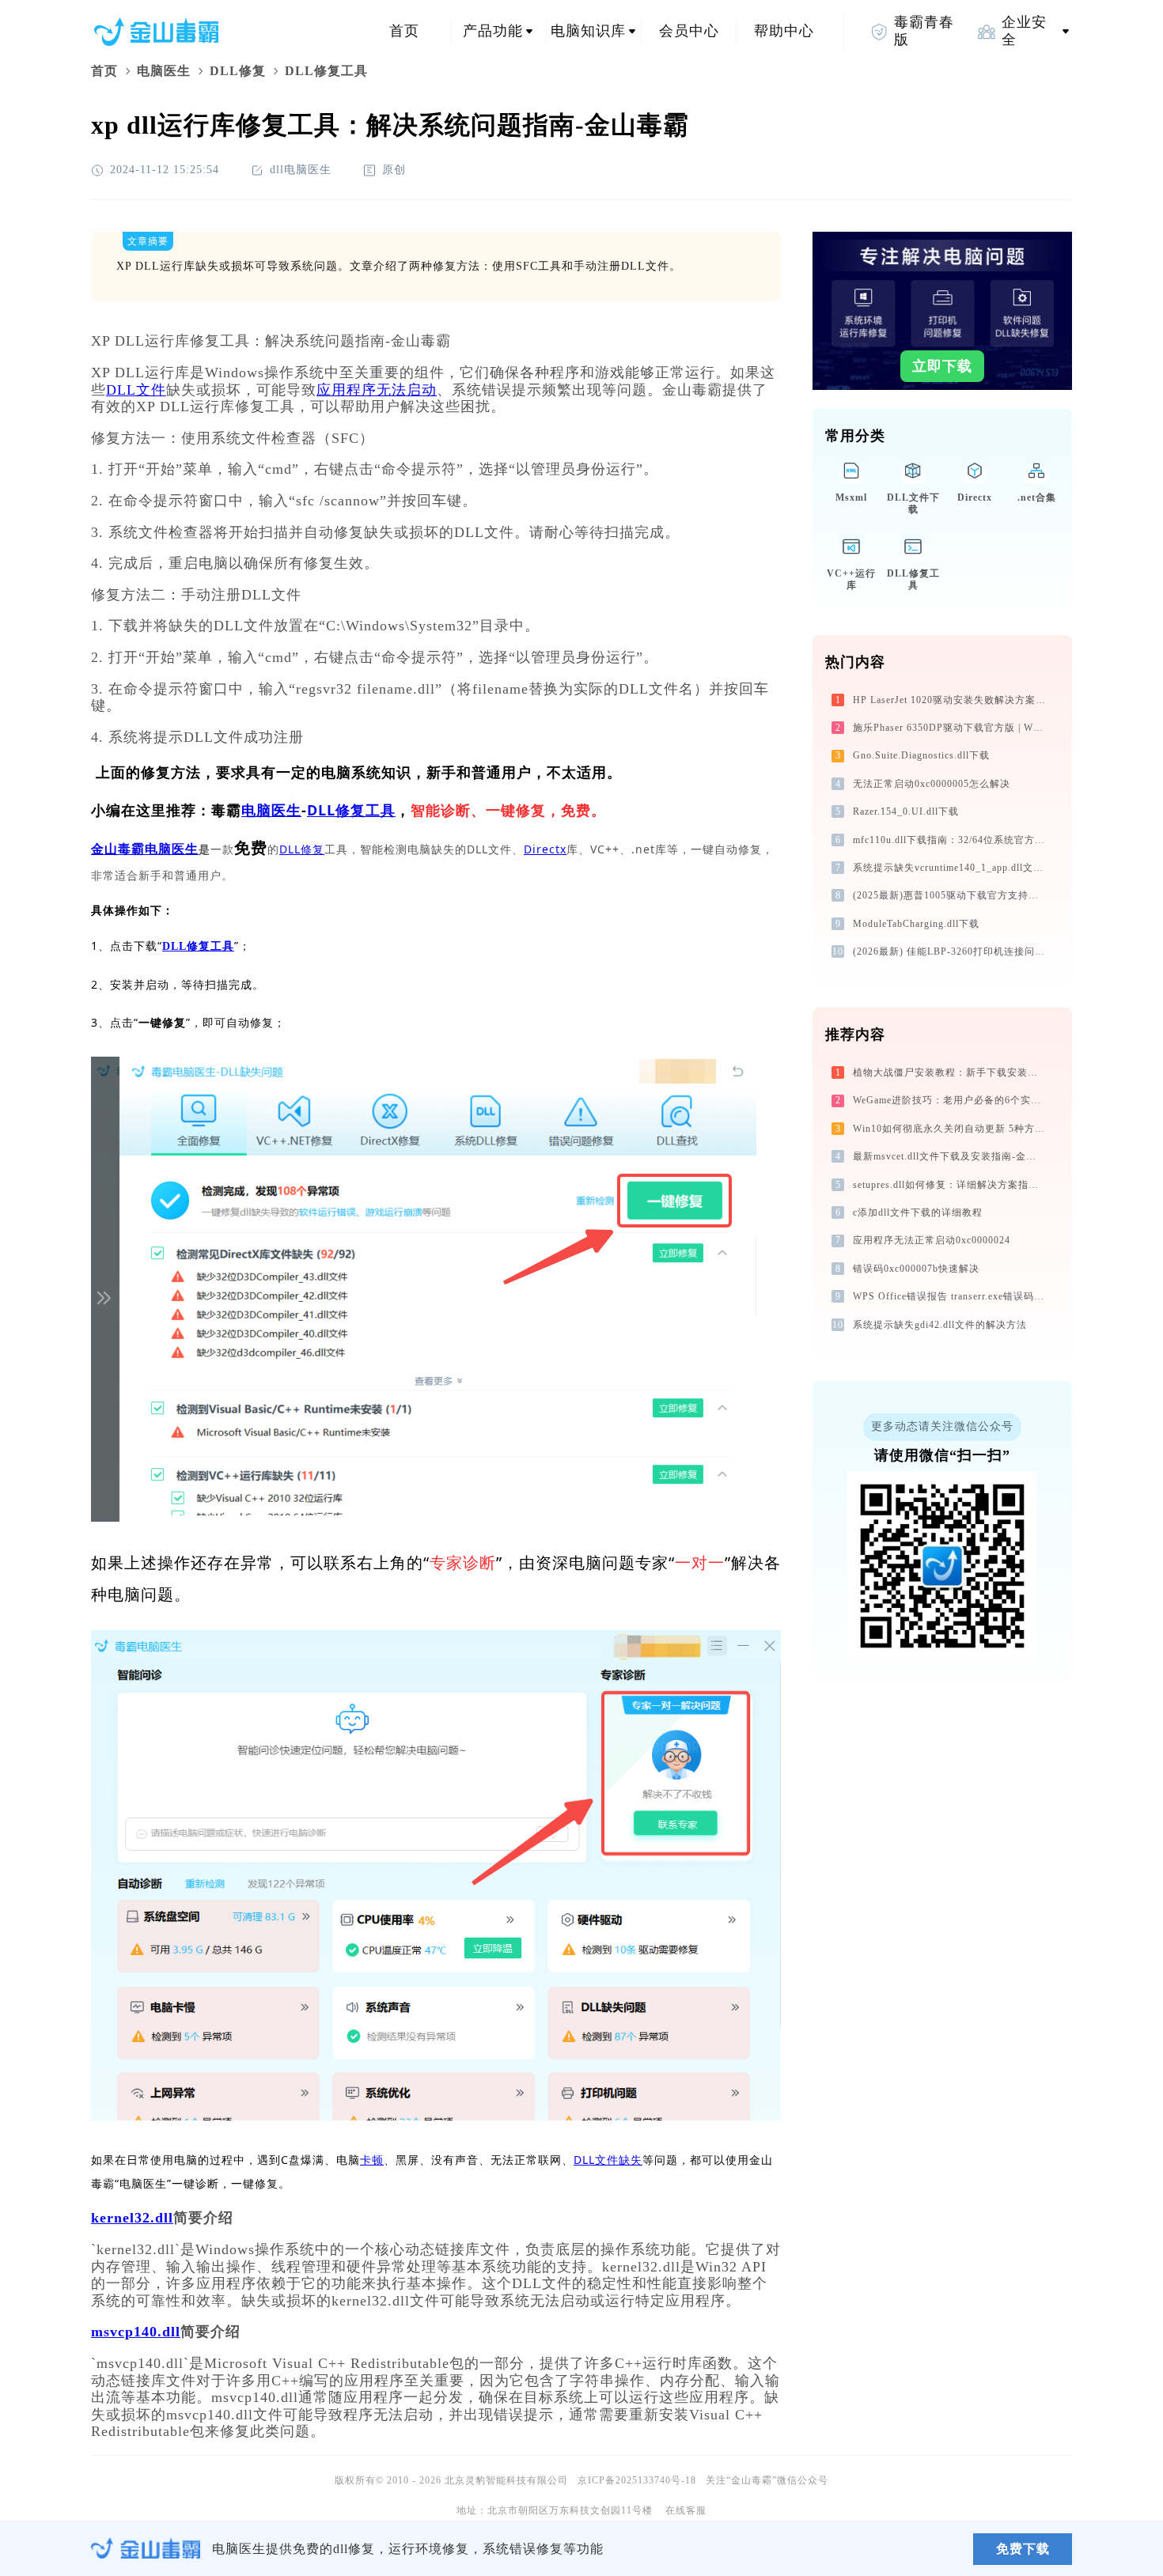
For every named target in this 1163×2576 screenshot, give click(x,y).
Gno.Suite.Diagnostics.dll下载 (921, 755)
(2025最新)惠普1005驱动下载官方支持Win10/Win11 (951, 895)
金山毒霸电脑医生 (145, 849)
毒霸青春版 (924, 31)
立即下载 (942, 366)
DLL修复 (238, 71)
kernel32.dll (132, 2218)
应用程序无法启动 (377, 390)
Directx (545, 849)
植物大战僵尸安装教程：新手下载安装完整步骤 (951, 1072)
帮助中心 (784, 31)
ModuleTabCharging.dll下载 (916, 924)
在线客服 (686, 2510)
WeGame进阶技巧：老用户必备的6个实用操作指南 (951, 1100)
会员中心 (689, 31)
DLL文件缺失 (608, 2160)
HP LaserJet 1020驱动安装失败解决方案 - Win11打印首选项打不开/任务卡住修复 (951, 700)
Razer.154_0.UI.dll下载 (906, 811)
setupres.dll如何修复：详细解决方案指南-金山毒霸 (951, 1185)
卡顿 (372, 2160)
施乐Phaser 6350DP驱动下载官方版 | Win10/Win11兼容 (951, 728)
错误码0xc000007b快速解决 (916, 1269)
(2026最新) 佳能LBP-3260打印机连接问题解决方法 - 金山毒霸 (951, 951)
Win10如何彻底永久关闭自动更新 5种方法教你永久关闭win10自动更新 (951, 1129)
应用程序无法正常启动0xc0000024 (932, 1240)
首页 (404, 31)
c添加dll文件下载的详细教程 (918, 1212)
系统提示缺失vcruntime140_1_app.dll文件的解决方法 (951, 868)
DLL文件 (136, 390)
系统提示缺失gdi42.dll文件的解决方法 (940, 1325)
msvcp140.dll (136, 2332)
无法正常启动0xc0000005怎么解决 (932, 784)
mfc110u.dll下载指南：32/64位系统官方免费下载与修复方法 (951, 840)
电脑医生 (164, 71)
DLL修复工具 (351, 810)
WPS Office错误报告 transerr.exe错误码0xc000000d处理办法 (951, 1296)
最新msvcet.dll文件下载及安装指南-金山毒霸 (951, 1156)
